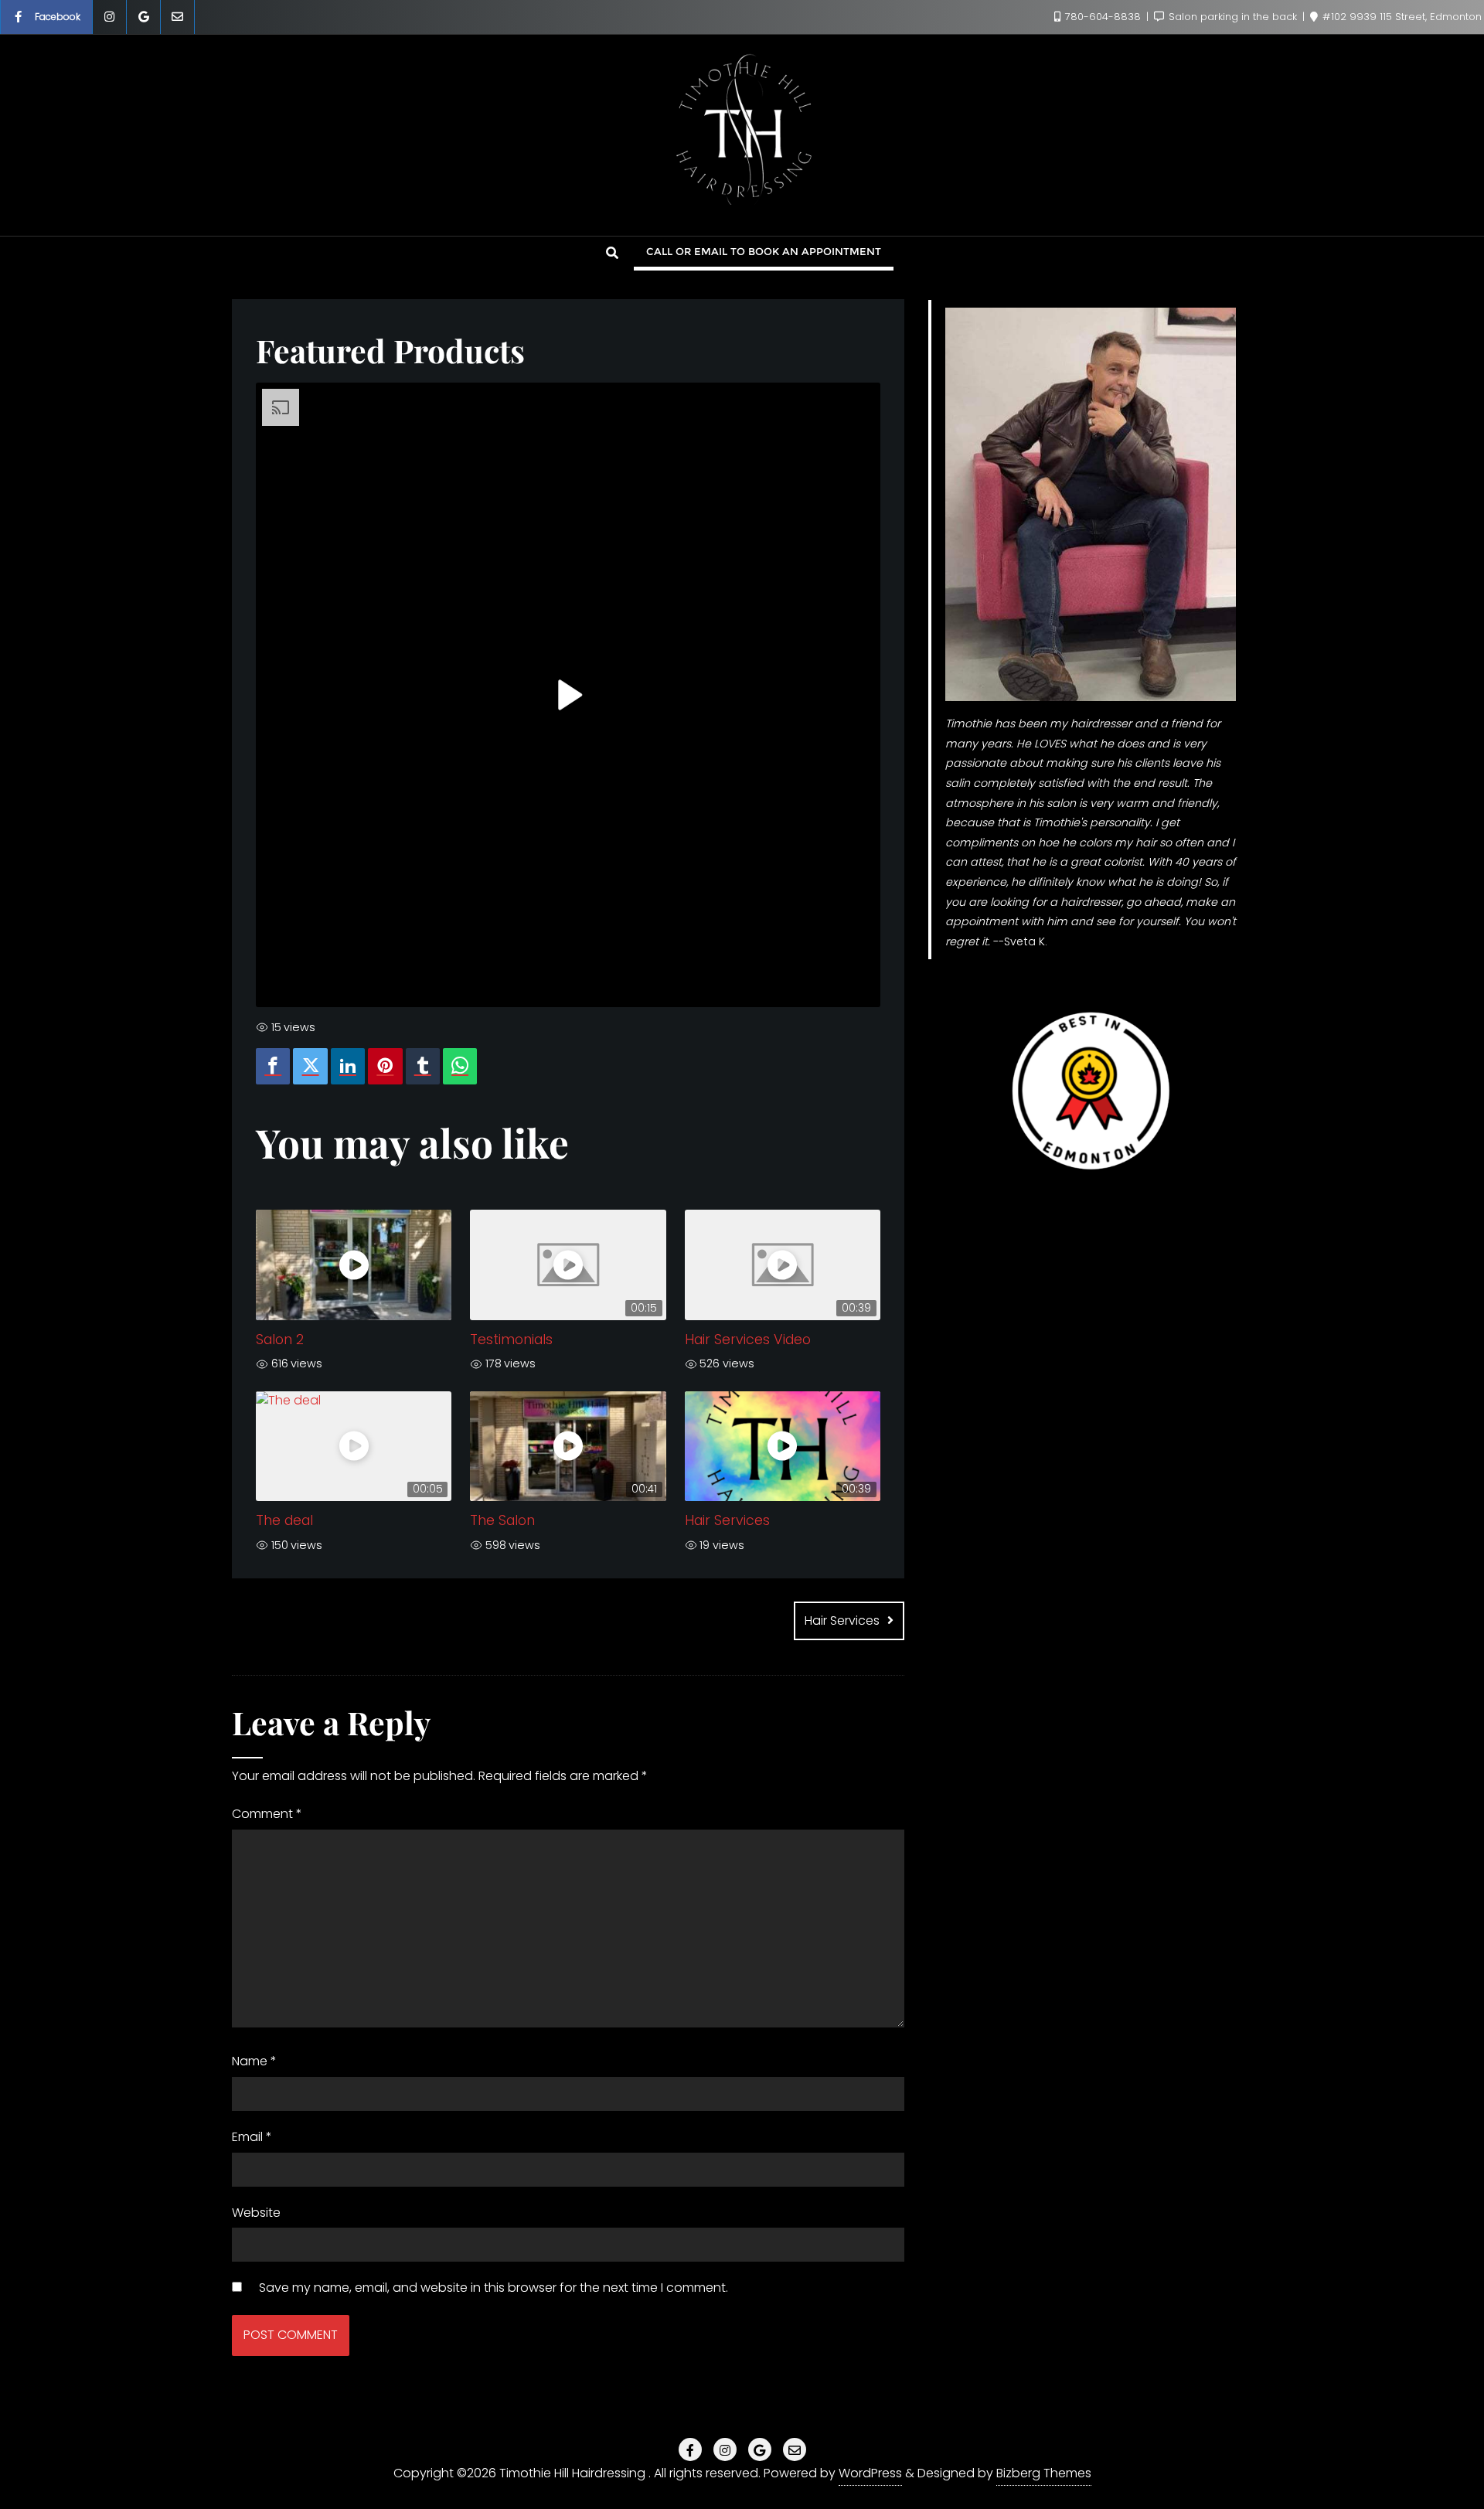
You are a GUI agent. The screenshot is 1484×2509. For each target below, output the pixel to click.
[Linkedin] (348, 1066)
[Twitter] (310, 1066)
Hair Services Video (748, 1340)
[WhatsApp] (460, 1066)
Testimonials (511, 1340)
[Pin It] (385, 1066)
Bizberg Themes (1044, 2473)
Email (252, 2137)
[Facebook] (273, 1066)
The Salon (502, 1520)
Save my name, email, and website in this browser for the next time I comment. (494, 2288)
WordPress (870, 2473)
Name (254, 2061)
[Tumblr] (423, 1066)
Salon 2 (280, 1340)
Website (256, 2213)
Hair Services (727, 1520)
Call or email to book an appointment (764, 251)
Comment (267, 1814)
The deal (284, 1520)
